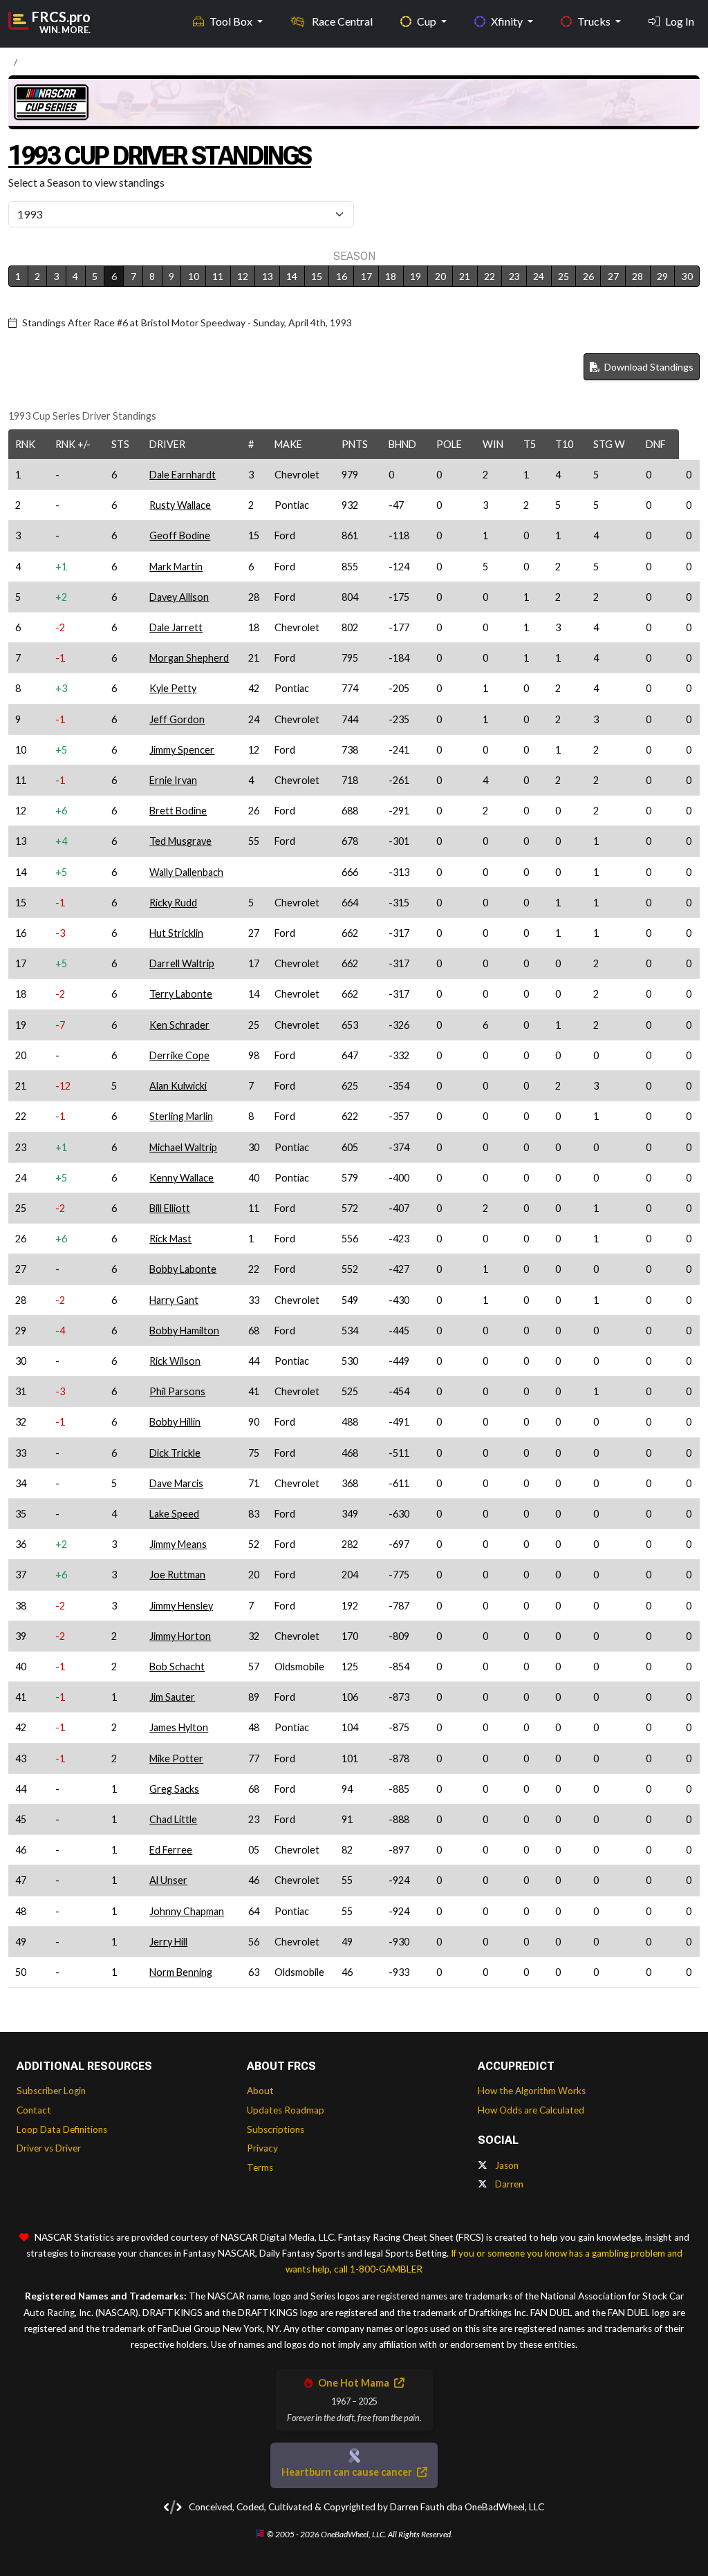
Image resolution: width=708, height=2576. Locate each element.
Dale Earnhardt (183, 475)
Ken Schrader (179, 1025)
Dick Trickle (175, 1453)
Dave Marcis (176, 1483)
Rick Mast (170, 1239)
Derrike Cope (179, 1055)
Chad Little (173, 1819)
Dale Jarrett (176, 627)
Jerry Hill (168, 1942)
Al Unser (168, 1880)
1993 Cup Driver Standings (160, 156)
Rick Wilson (175, 1361)
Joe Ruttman (177, 1575)
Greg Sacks (174, 1789)
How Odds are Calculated (531, 2110)
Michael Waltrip (183, 1147)
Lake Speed (174, 1514)
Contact (34, 2110)
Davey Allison (179, 597)
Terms (260, 2167)
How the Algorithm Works (532, 2091)
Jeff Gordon (177, 719)
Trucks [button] (595, 21)
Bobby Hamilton (184, 1331)
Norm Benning (181, 1972)
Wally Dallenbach (186, 872)
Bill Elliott (170, 1208)
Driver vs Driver (49, 2148)
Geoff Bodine (180, 535)
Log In (680, 21)
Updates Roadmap (286, 2110)
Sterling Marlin (181, 1116)
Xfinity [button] (508, 21)
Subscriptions (276, 2129)
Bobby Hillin (175, 1422)
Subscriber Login (51, 2091)
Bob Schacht (177, 1667)
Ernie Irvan (173, 780)
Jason (506, 2165)
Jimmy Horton (180, 1636)
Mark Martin (176, 567)
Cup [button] (428, 21)
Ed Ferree (171, 1850)
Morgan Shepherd (189, 658)
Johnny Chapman (187, 1911)
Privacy (262, 2148)
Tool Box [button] (232, 21)
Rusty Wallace (180, 505)
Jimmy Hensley (181, 1606)
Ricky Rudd (173, 903)
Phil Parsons (177, 1391)
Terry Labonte (181, 994)
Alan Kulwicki (178, 1086)
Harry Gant (174, 1300)
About (260, 2091)
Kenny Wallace (181, 1178)
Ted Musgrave (180, 841)
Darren (508, 2184)
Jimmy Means (178, 1544)
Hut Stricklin (176, 933)
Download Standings (648, 367)
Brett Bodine (178, 811)
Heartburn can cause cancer (348, 2472)
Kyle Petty (173, 688)
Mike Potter (176, 1758)
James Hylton (179, 1727)
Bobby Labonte (183, 1269)
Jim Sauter (172, 1697)
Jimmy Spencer (182, 750)
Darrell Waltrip (182, 963)
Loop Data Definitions (62, 2129)
